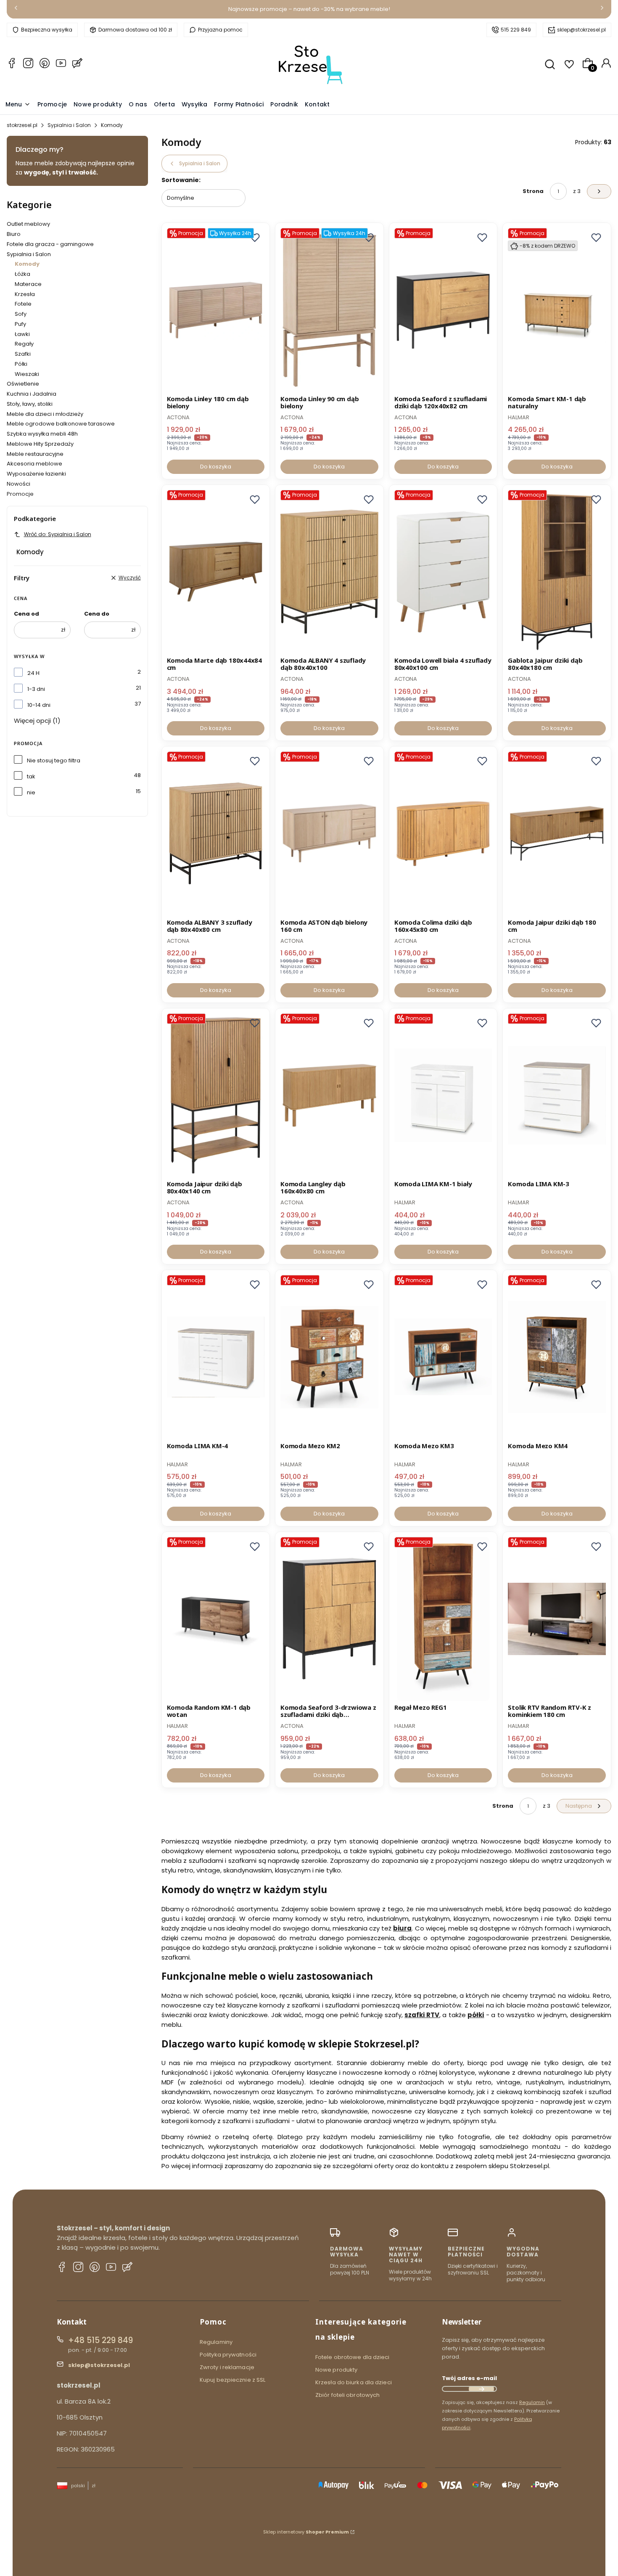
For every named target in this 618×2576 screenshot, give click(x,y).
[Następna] (602, 9)
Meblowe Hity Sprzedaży (40, 444)
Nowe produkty (336, 2370)
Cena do (97, 614)
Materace (28, 284)
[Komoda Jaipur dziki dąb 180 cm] (557, 833)
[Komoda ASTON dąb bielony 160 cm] (329, 833)
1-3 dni (36, 689)
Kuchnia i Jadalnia (32, 394)
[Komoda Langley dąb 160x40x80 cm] (329, 1095)
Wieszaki (27, 374)
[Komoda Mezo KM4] (557, 1357)
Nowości (18, 484)
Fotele (23, 304)
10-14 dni (39, 705)
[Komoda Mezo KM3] (443, 1357)
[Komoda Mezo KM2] (329, 1357)
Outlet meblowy (28, 224)
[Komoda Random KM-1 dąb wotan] (216, 1619)
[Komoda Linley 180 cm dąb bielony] (216, 310)
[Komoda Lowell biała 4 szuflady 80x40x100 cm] (443, 572)
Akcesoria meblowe (34, 464)
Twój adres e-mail (469, 2378)
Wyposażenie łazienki (36, 474)
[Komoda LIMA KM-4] (216, 1357)
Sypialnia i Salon (69, 125)
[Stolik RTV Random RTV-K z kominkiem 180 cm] (557, 1619)
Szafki (23, 354)
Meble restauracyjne (35, 454)
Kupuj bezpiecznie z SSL (232, 2380)
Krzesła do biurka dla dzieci (354, 2382)
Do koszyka (216, 467)
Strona (533, 191)
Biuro (14, 234)
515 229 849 (516, 30)
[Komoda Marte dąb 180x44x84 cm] (216, 572)
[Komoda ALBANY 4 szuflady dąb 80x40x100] (329, 572)
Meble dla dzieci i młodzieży (45, 414)
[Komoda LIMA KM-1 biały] (443, 1095)
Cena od (26, 614)
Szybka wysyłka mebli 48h (42, 434)
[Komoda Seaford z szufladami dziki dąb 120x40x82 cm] (443, 310)
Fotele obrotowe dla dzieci (353, 2357)
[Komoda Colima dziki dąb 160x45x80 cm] (443, 833)
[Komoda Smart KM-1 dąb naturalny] (557, 310)
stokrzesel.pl (22, 125)
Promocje (20, 494)
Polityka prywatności (228, 2355)
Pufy (20, 324)
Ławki (22, 334)
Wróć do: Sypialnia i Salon (58, 534)
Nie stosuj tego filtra (54, 760)
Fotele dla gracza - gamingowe (50, 244)
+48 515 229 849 (100, 2340)
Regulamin (532, 2402)
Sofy (21, 314)
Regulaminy (216, 2342)
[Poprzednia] (16, 9)
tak (31, 776)
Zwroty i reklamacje (227, 2367)
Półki (21, 364)
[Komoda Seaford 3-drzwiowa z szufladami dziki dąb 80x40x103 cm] (329, 1619)
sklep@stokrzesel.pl (581, 30)
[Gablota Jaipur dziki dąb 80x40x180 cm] (557, 572)
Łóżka (22, 274)
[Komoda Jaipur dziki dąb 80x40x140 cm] (216, 1095)
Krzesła (25, 294)
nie (31, 792)
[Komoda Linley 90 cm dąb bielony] (329, 310)
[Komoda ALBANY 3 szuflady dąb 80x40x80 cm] (216, 833)
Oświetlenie (23, 384)
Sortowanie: (181, 180)
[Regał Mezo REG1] (443, 1619)
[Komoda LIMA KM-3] (557, 1095)
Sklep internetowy (306, 2532)
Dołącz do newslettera (481, 2389)
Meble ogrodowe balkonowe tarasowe (61, 424)
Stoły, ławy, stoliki (30, 404)
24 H (33, 673)
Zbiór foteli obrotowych (347, 2395)
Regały (24, 344)
